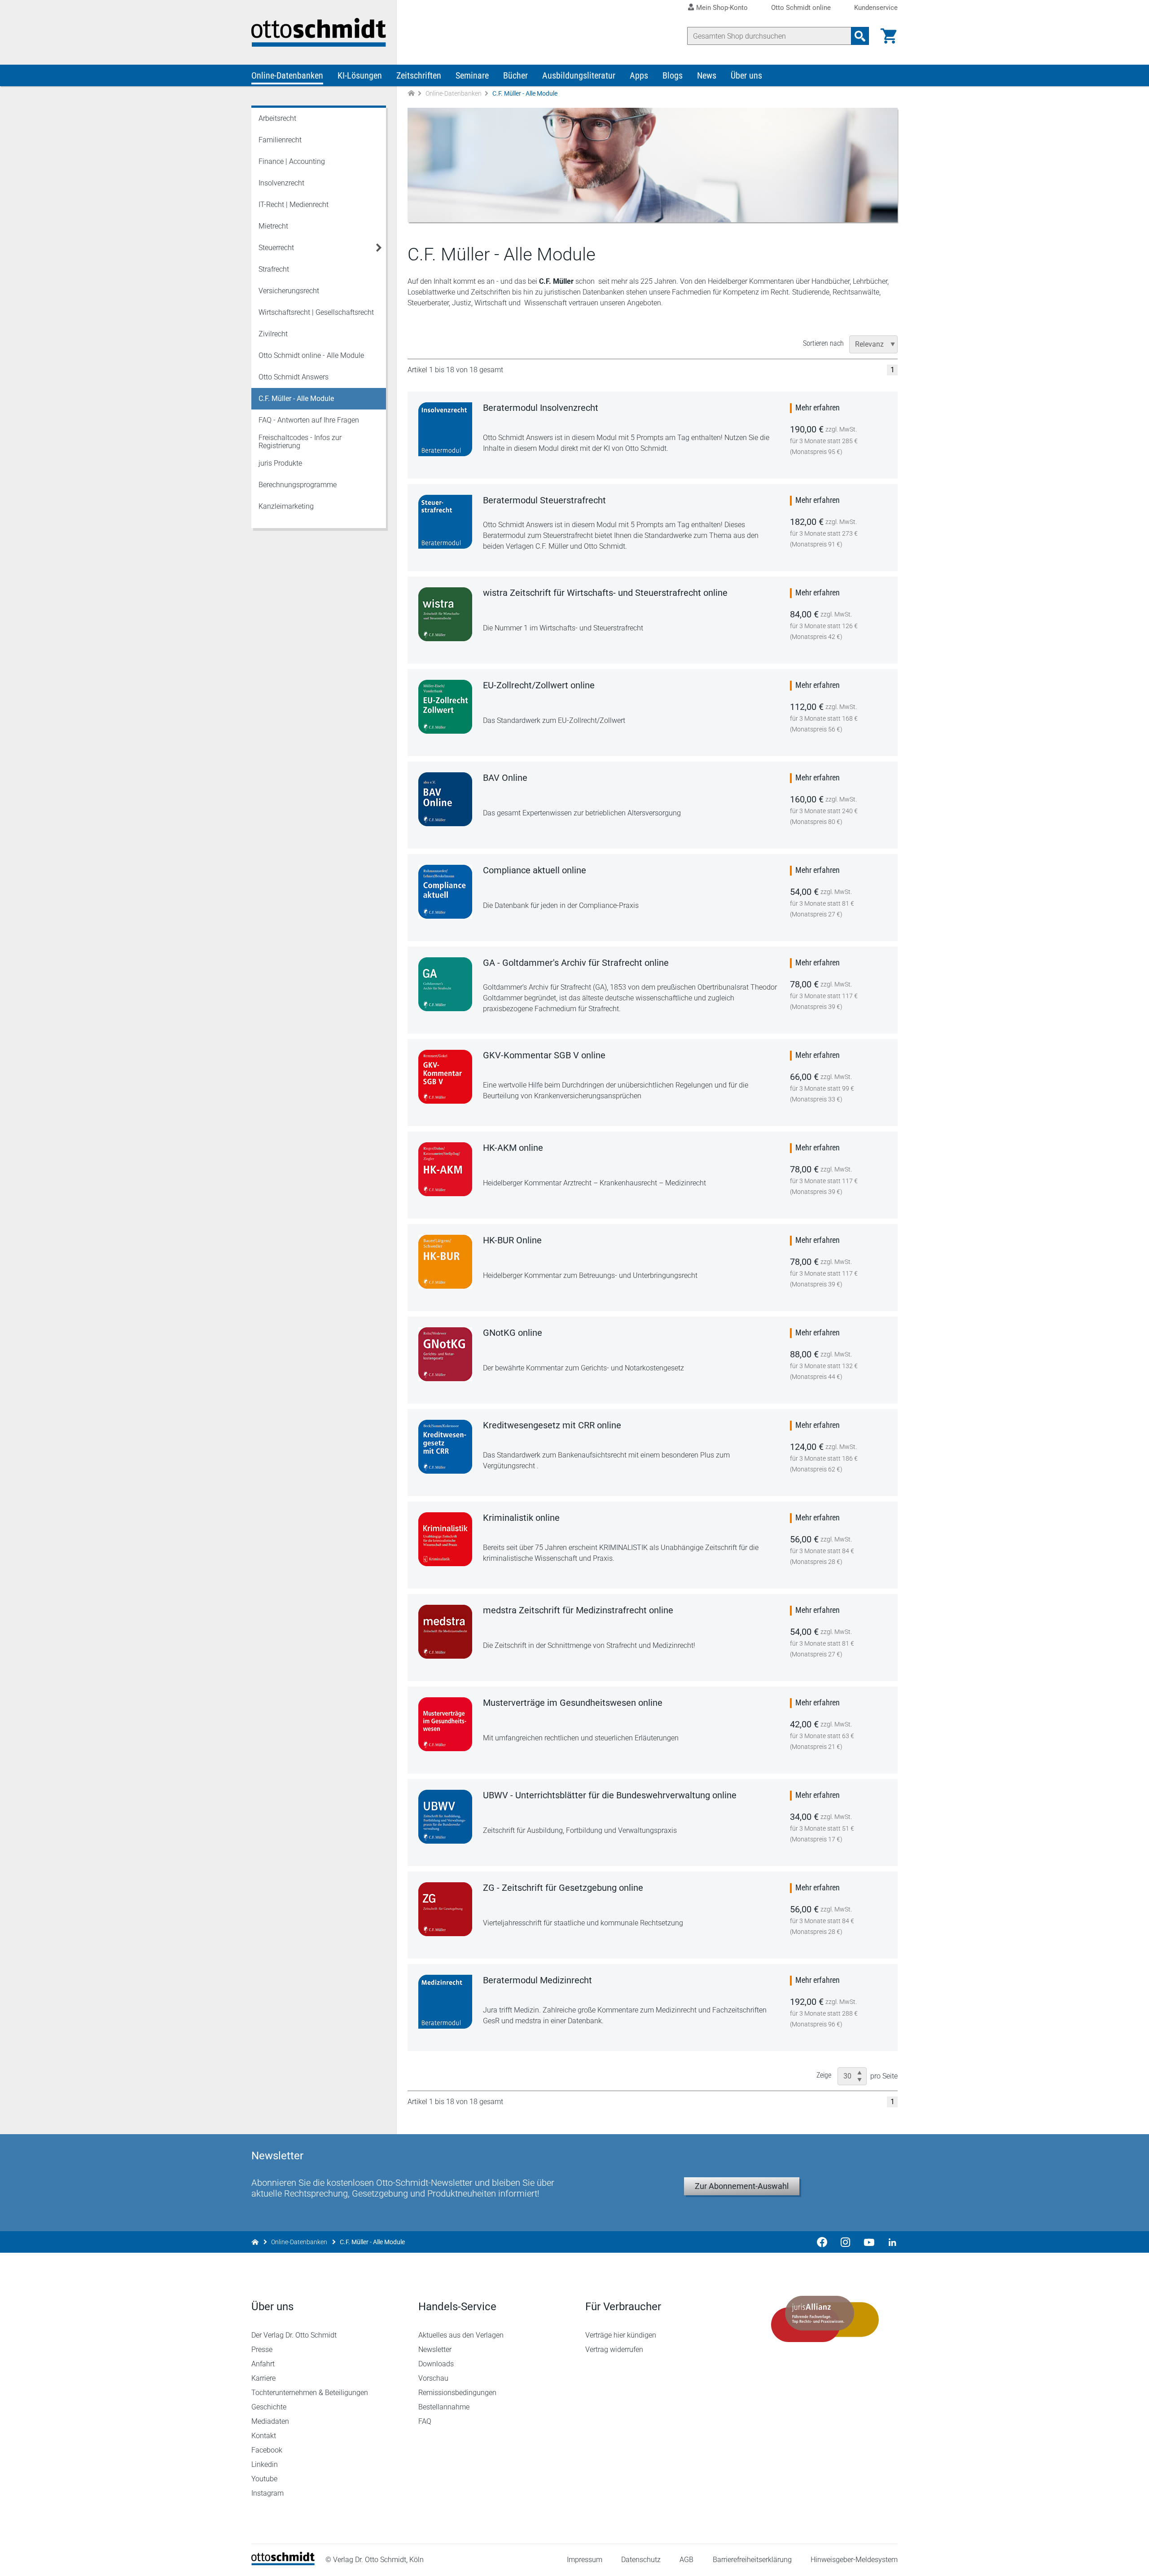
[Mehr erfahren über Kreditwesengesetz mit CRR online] (445, 1447)
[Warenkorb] (889, 36)
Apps (639, 75)
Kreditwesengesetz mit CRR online (552, 1425)
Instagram (268, 2493)
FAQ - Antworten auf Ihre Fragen (309, 420)
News (707, 75)
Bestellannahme (444, 2407)
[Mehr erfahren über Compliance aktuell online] (445, 892)
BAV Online (505, 778)
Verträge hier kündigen (621, 2335)
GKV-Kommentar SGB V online (544, 1055)
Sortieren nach (823, 343)
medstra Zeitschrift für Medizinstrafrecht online (578, 1610)
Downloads (436, 2364)
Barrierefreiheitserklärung (752, 2560)
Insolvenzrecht (281, 183)
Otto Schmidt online (801, 8)
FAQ (425, 2421)
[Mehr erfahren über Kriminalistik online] (445, 1539)
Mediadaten (270, 2421)
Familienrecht (280, 140)
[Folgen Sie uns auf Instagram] (846, 2242)
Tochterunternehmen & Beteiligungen (310, 2393)
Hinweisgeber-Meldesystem (854, 2560)
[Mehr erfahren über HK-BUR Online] (445, 1262)
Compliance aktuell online (535, 870)
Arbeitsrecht (277, 118)
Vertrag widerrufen (614, 2349)
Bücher (515, 75)
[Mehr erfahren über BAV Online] (445, 799)
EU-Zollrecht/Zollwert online (539, 685)
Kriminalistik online (521, 1518)
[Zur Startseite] (411, 94)
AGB (686, 2560)
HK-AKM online (513, 1148)
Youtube (264, 2479)
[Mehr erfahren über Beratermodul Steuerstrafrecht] (445, 522)
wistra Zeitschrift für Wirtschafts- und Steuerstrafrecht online (605, 593)
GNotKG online (513, 1333)
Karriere (263, 2378)
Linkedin (265, 2464)
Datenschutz (641, 2560)
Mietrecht (273, 226)
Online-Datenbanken (287, 75)
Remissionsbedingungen (457, 2393)
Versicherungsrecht (289, 291)
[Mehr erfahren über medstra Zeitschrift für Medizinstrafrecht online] (445, 1632)
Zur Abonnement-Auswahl (742, 2186)
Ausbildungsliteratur (579, 75)
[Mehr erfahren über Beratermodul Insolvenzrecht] (445, 429)
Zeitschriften (419, 75)
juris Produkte (280, 463)
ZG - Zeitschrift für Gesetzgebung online (563, 1888)
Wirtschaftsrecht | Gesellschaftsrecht (316, 312)
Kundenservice (876, 8)
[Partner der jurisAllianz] (825, 2319)
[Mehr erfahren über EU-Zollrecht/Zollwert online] (445, 707)
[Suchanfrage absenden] (860, 36)
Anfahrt (263, 2364)
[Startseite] (283, 2563)
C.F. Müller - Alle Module (296, 399)
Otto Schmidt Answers (294, 377)
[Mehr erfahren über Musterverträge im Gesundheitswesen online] (445, 1724)
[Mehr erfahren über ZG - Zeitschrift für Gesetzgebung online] (445, 1909)
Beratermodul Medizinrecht (537, 1980)
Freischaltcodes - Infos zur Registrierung (300, 442)
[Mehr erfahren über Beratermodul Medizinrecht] (445, 2002)
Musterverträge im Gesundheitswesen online (573, 1703)
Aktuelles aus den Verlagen (461, 2335)
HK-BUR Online (512, 1240)
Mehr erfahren (818, 407)
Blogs (673, 75)
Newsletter (435, 2349)
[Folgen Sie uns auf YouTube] (869, 2242)
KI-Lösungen (360, 75)
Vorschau (433, 2378)
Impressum (585, 2560)
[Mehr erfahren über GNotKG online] (445, 1354)
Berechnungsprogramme (298, 485)
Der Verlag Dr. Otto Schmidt (294, 2335)
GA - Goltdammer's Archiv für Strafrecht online (576, 963)
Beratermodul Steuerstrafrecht (544, 500)
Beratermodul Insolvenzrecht (541, 408)
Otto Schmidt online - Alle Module (311, 355)
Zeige (824, 2075)
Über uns (746, 75)
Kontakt (264, 2436)
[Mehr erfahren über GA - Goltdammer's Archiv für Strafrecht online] (445, 984)
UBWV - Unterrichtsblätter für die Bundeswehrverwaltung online (610, 1795)
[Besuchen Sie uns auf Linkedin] (890, 2242)
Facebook (267, 2450)
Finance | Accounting (292, 161)
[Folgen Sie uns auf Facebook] (822, 2242)
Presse (262, 2349)
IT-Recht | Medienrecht (294, 205)
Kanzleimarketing (286, 506)
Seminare (472, 75)
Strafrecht (274, 269)
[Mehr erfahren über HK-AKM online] (445, 1169)
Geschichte (269, 2407)
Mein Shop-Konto (722, 8)
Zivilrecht (273, 334)
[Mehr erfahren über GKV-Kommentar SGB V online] (445, 1077)
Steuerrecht (276, 248)
